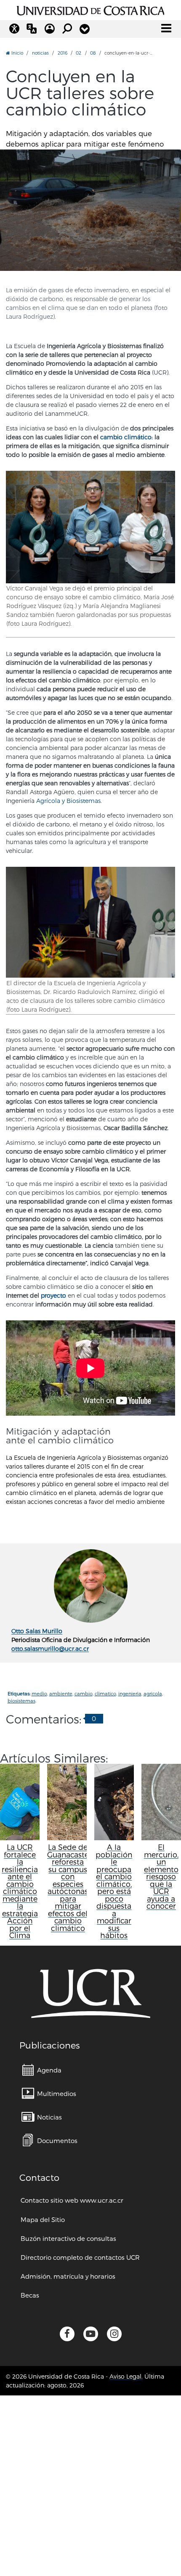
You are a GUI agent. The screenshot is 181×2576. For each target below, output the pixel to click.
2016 (63, 53)
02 (79, 53)
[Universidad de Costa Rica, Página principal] (91, 9)
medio (39, 1693)
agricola (153, 1693)
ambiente (61, 1693)
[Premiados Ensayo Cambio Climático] (90, 527)
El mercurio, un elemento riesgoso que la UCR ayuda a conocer (161, 1876)
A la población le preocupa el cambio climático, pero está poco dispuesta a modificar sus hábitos (114, 1891)
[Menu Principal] (166, 28)
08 (93, 53)
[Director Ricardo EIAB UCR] (90, 922)
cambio (84, 1693)
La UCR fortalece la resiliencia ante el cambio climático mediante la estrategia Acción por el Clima (20, 1891)
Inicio (17, 53)
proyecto (53, 1295)
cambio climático (126, 437)
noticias (40, 53)
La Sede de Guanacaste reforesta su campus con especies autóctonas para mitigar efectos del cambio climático (68, 1887)
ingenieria (130, 1693)
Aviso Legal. (126, 2376)
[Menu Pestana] (85, 29)
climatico (105, 1693)
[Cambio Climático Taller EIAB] (90, 210)
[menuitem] (42, 2070)
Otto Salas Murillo (37, 1631)
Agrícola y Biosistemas (68, 801)
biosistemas (21, 1701)
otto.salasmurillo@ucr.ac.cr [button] (50, 1649)
